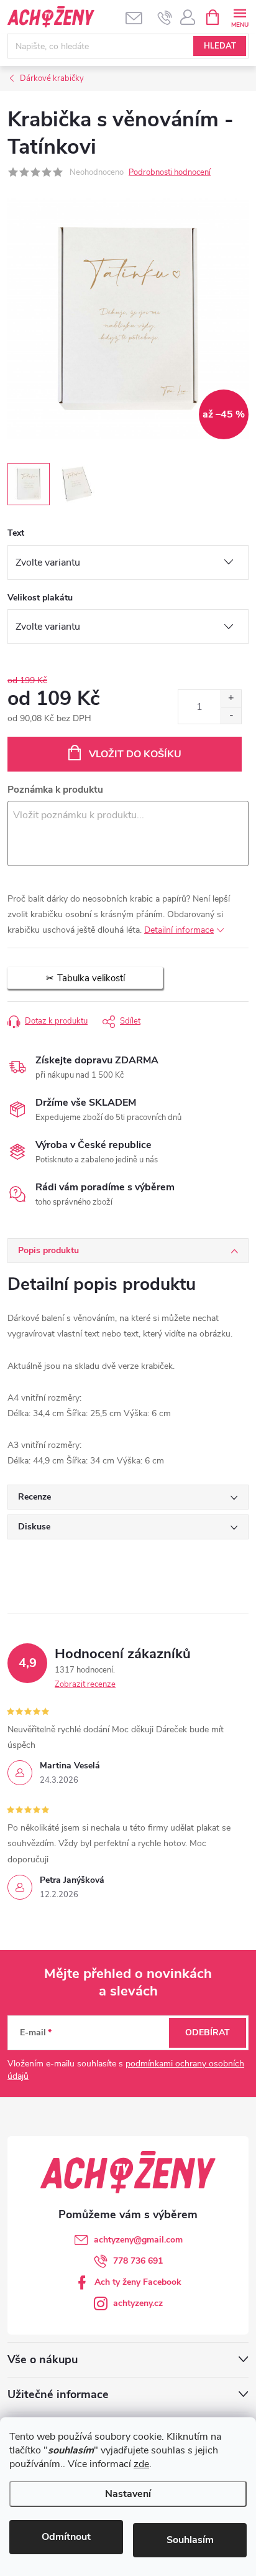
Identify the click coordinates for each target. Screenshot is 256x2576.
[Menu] (240, 16)
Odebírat (208, 2032)
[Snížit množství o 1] (231, 715)
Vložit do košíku (135, 754)
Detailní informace (179, 930)
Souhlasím (190, 2540)
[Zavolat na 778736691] (165, 17)
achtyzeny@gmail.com (138, 2240)
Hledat (220, 46)
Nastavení (128, 2494)
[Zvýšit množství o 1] (231, 698)
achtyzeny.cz (138, 2303)
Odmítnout (66, 2537)
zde (141, 2464)
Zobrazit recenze (85, 1684)
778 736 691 (138, 2261)
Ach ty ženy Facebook (138, 2282)
